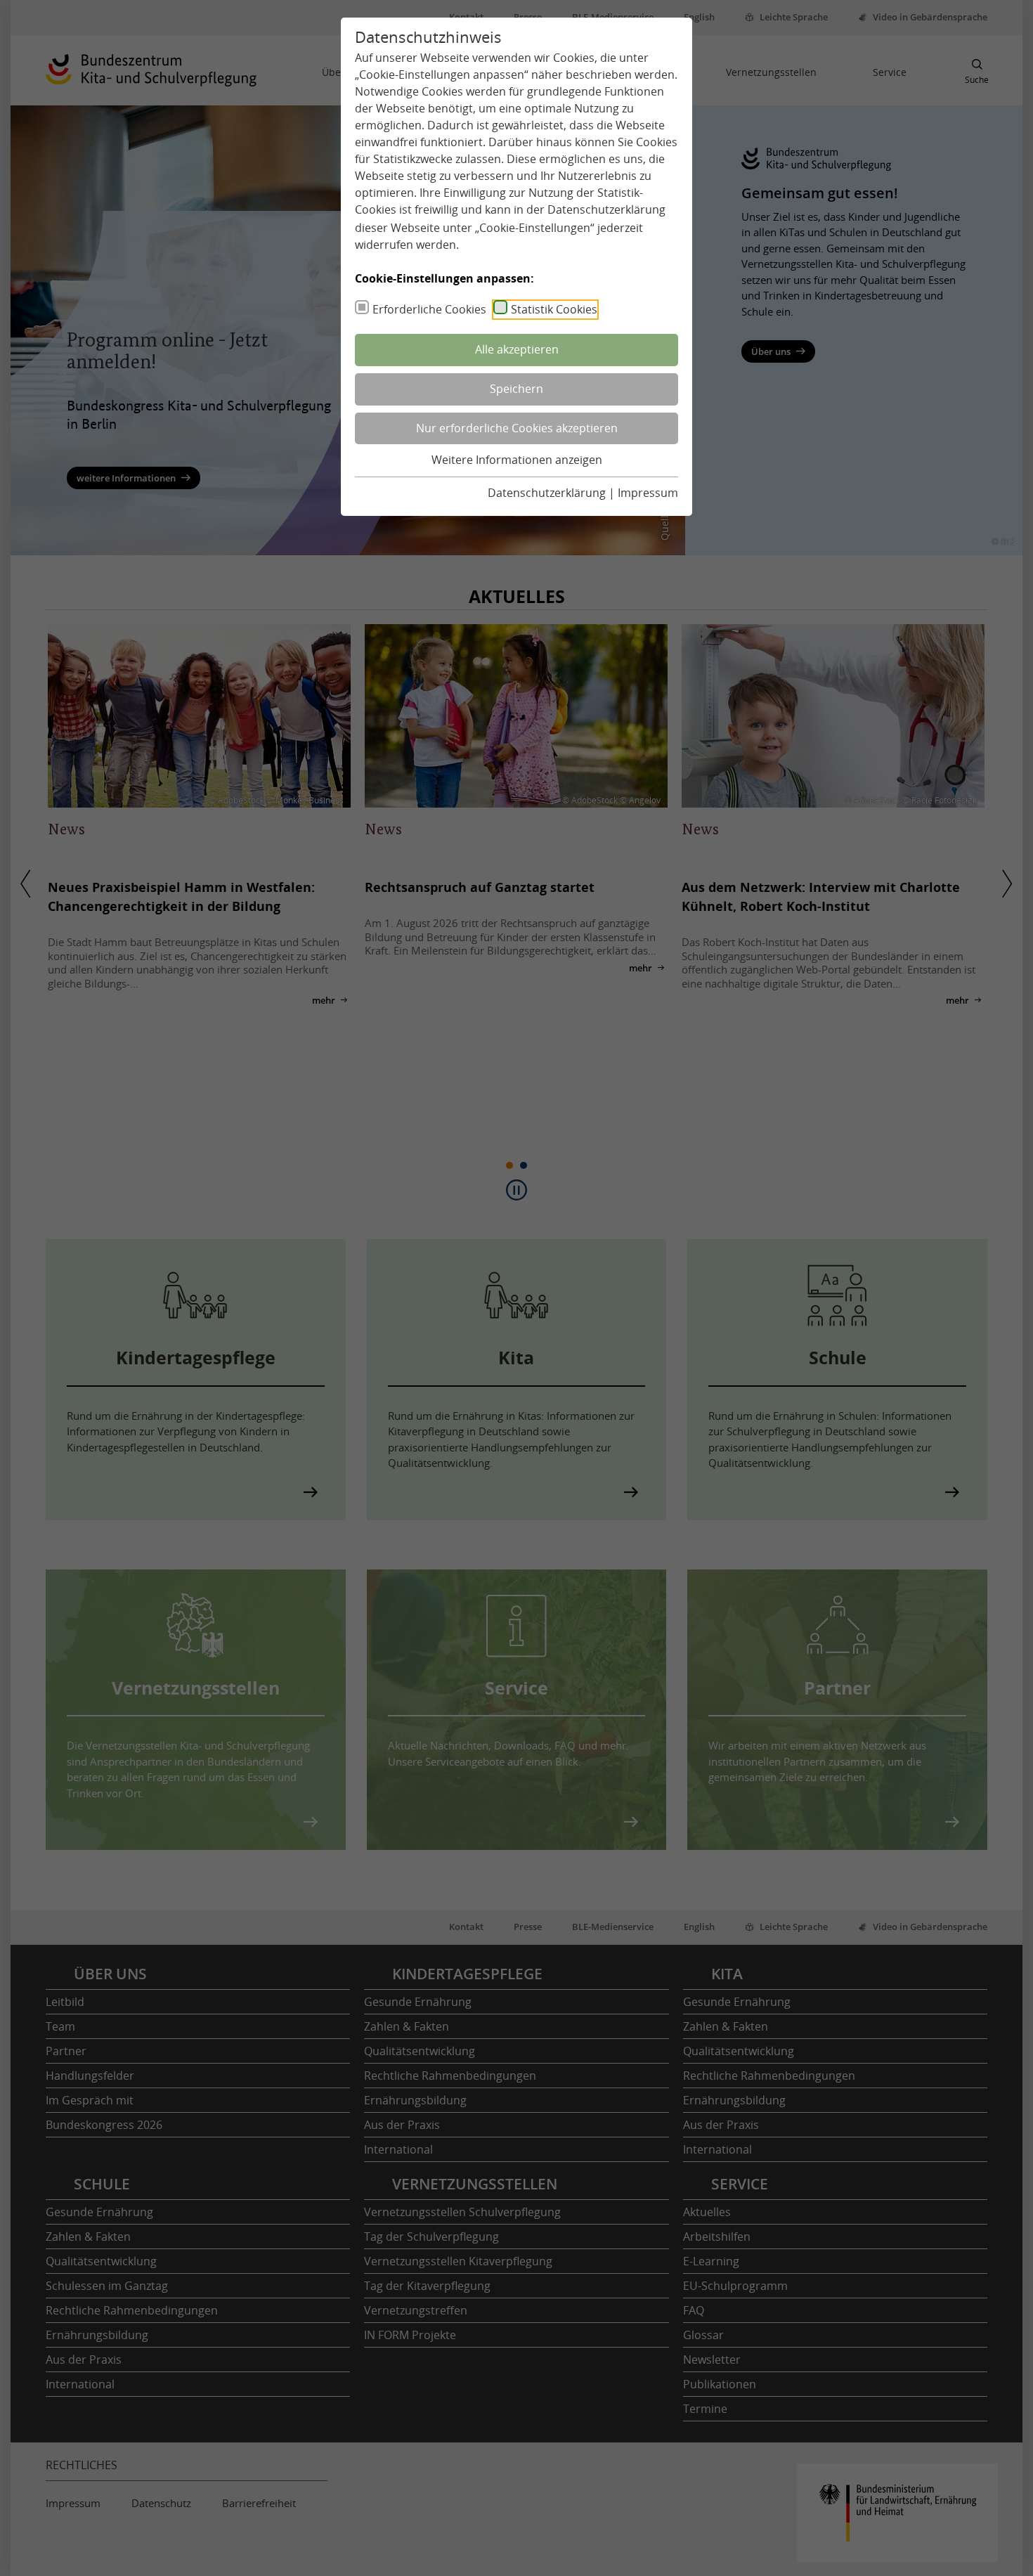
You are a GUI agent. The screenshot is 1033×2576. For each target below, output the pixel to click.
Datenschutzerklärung (606, 209)
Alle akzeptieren (517, 349)
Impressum (648, 493)
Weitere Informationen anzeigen (517, 460)
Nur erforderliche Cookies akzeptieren (517, 428)
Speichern (516, 389)
